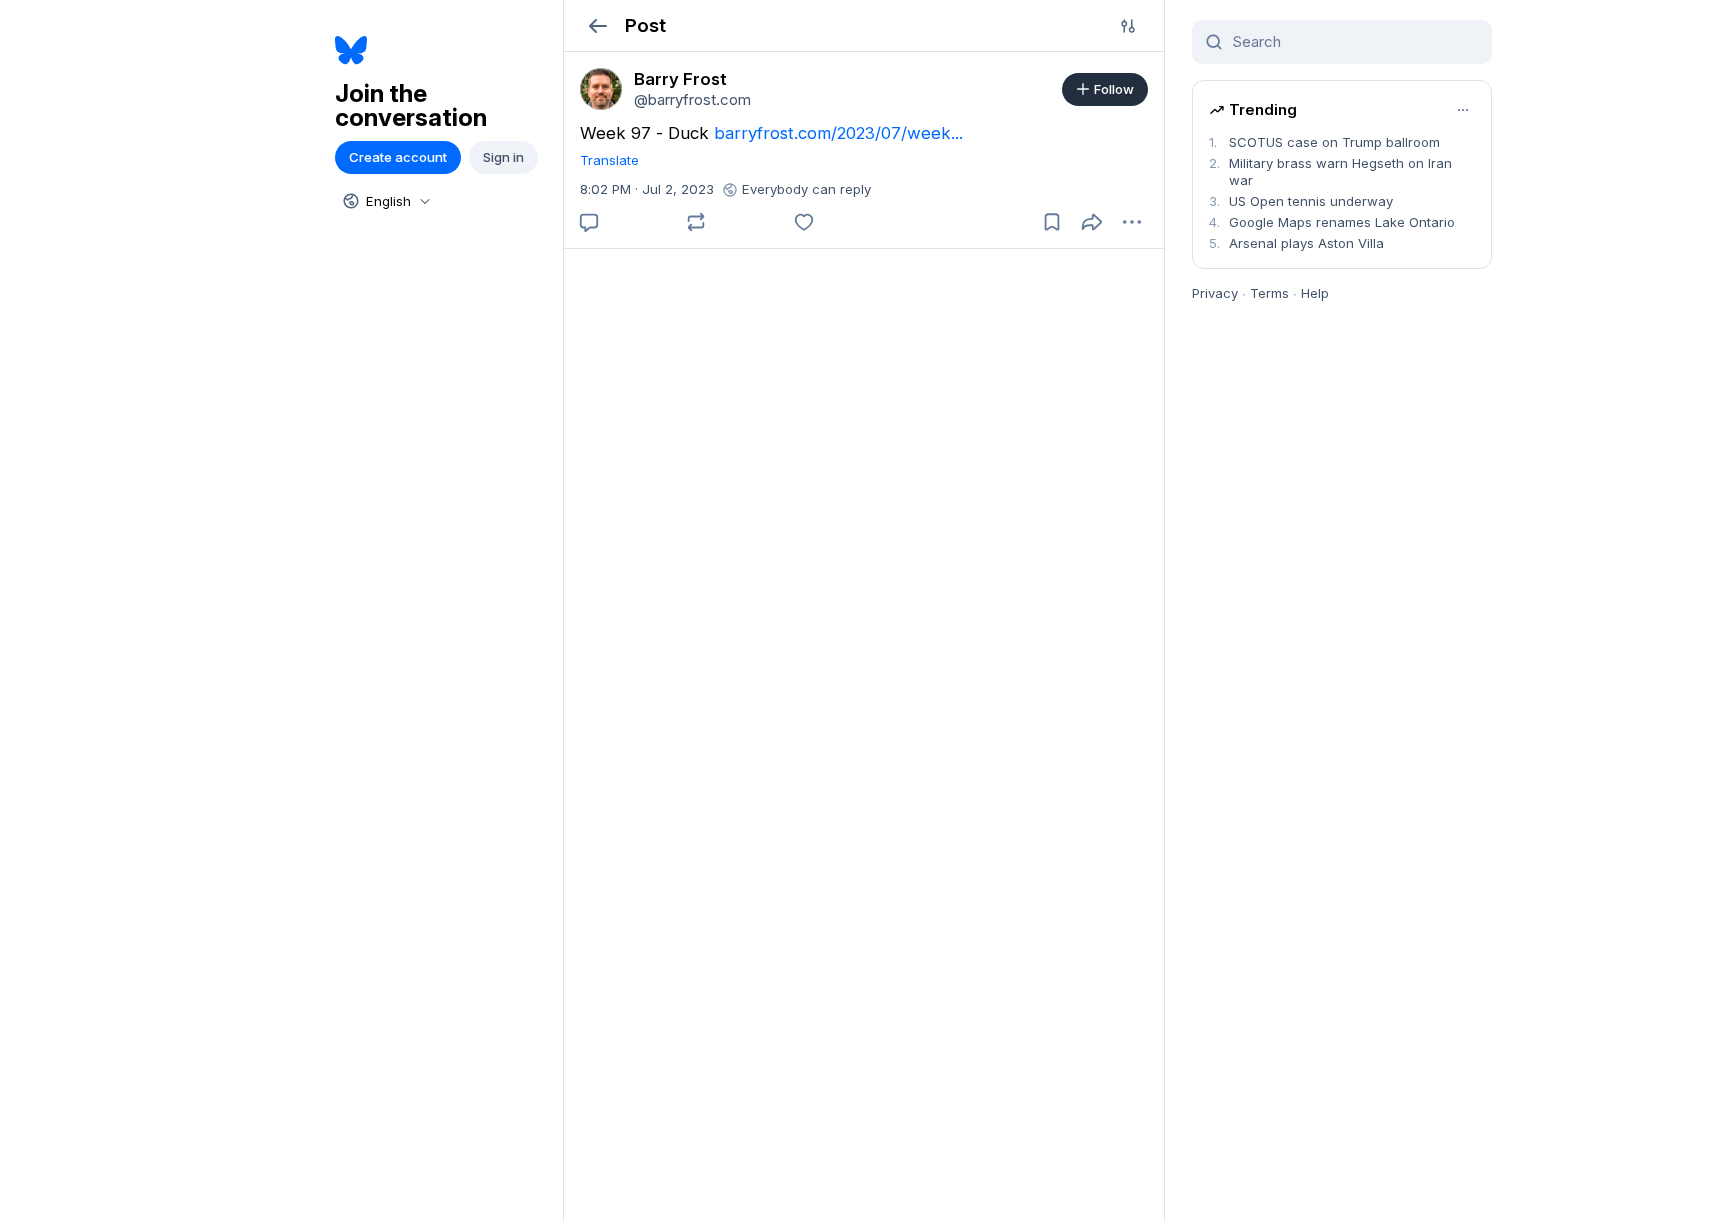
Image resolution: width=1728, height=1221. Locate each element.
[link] (601, 89)
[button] (597, 25)
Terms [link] (1269, 293)
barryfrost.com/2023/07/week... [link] (838, 133)
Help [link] (1315, 293)
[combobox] (385, 201)
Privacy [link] (1215, 293)
